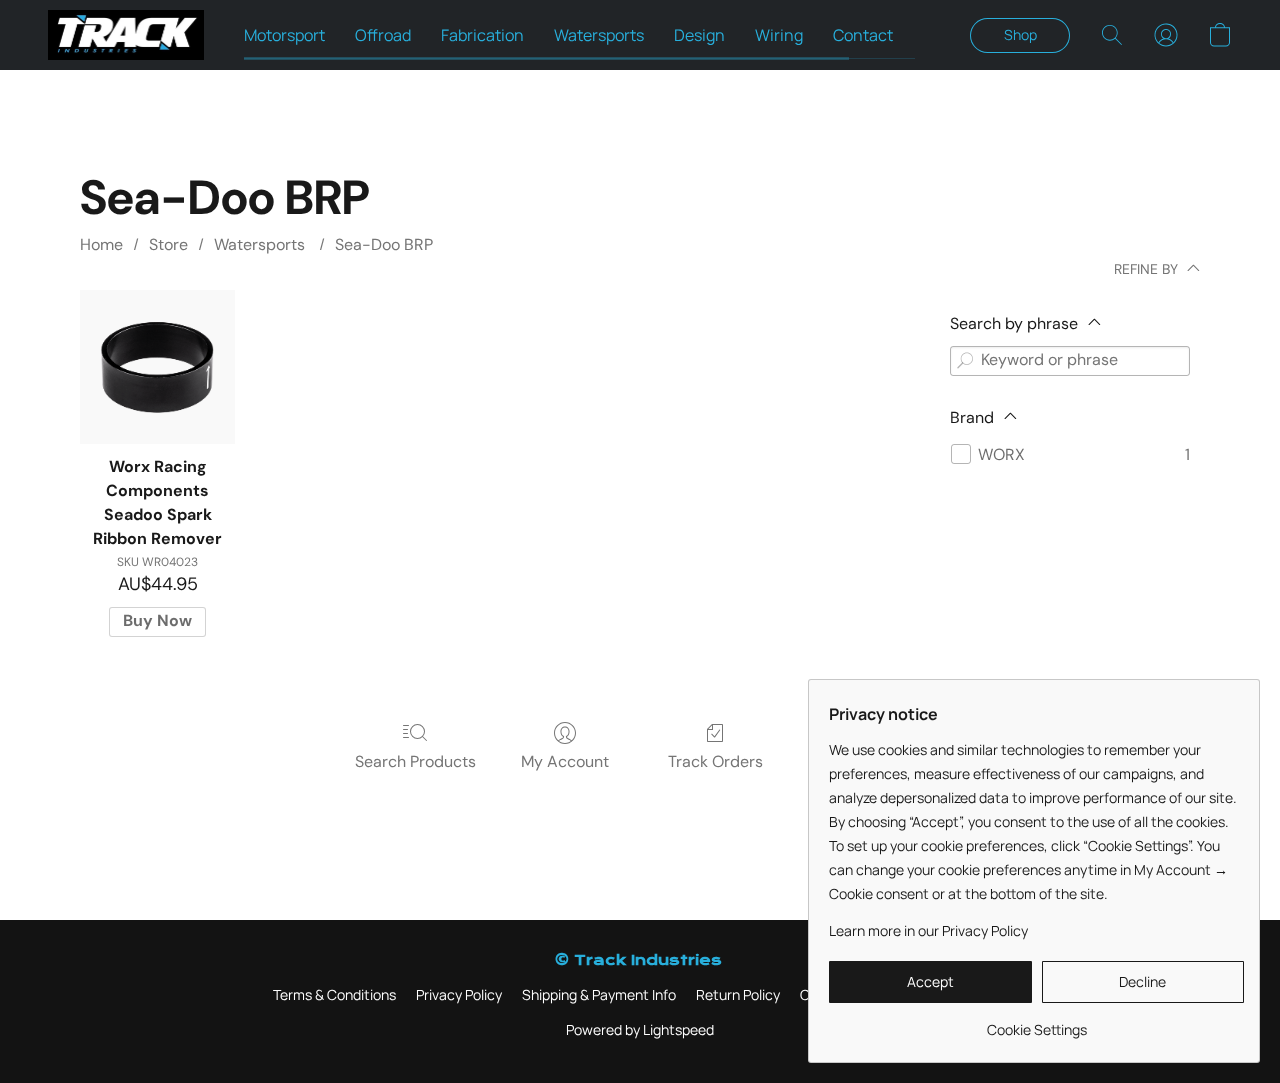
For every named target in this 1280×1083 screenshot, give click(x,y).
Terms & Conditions (334, 994)
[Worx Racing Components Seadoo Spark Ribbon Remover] (157, 367)
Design (699, 35)
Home (101, 244)
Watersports (599, 35)
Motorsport (284, 35)
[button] (126, 35)
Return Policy (738, 994)
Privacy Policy (459, 994)
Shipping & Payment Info (599, 994)
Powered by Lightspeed (640, 1029)
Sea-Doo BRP (384, 244)
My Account (565, 761)
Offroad (383, 35)
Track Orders (715, 761)
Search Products (415, 761)
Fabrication (482, 35)
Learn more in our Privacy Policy (928, 930)
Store (168, 244)
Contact (863, 35)
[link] (1036, 1022)
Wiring (779, 35)
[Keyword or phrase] (965, 361)
